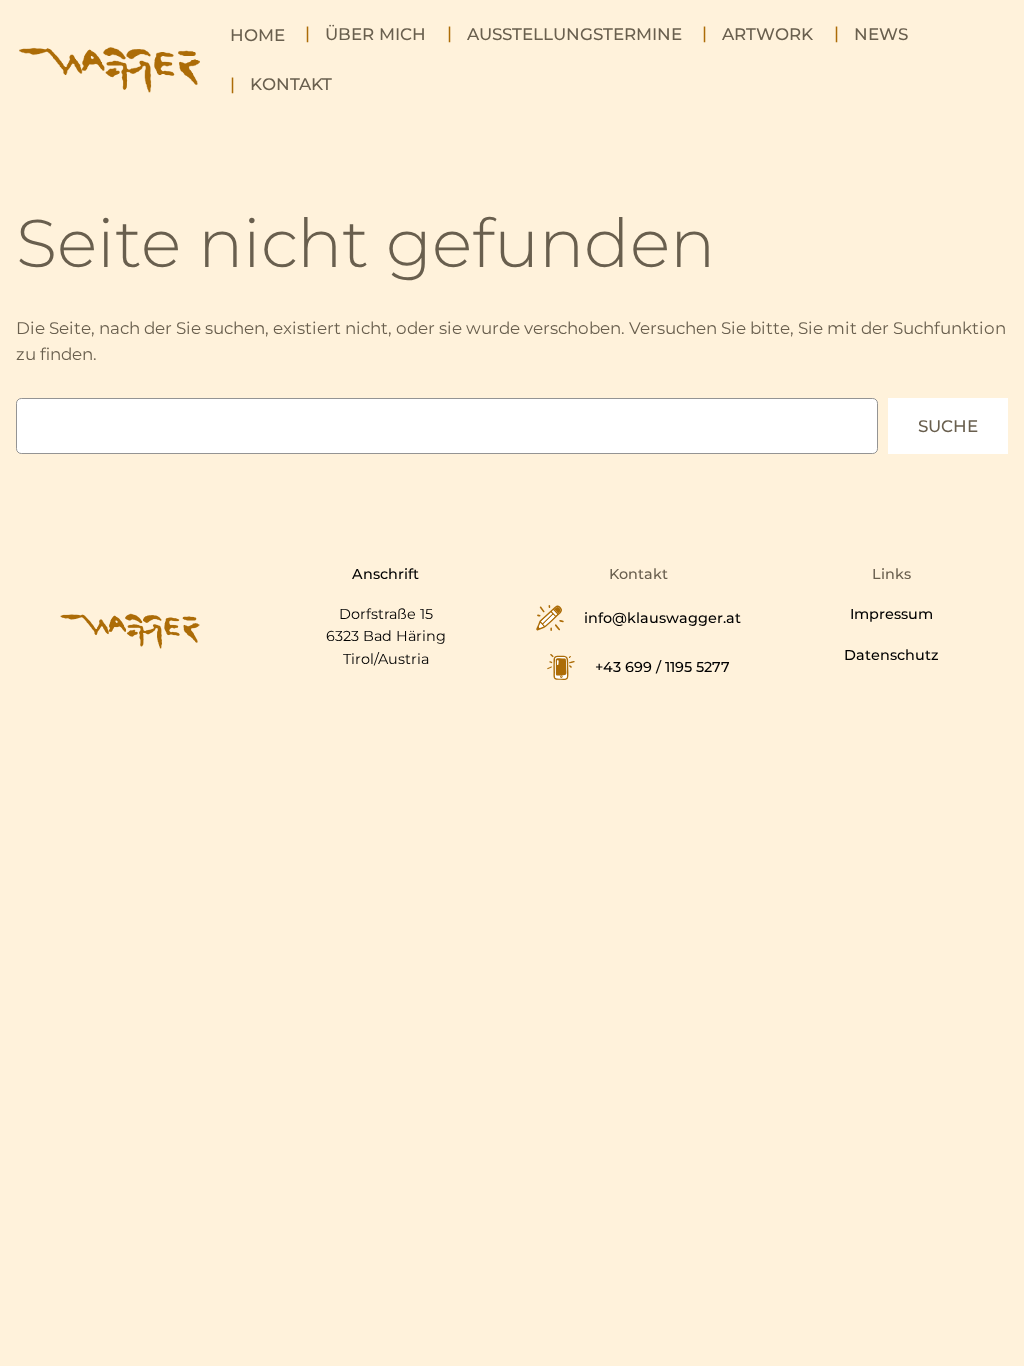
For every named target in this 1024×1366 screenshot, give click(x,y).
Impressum (891, 614)
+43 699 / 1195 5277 (662, 667)
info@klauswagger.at (662, 618)
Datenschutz (891, 655)
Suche (948, 426)
